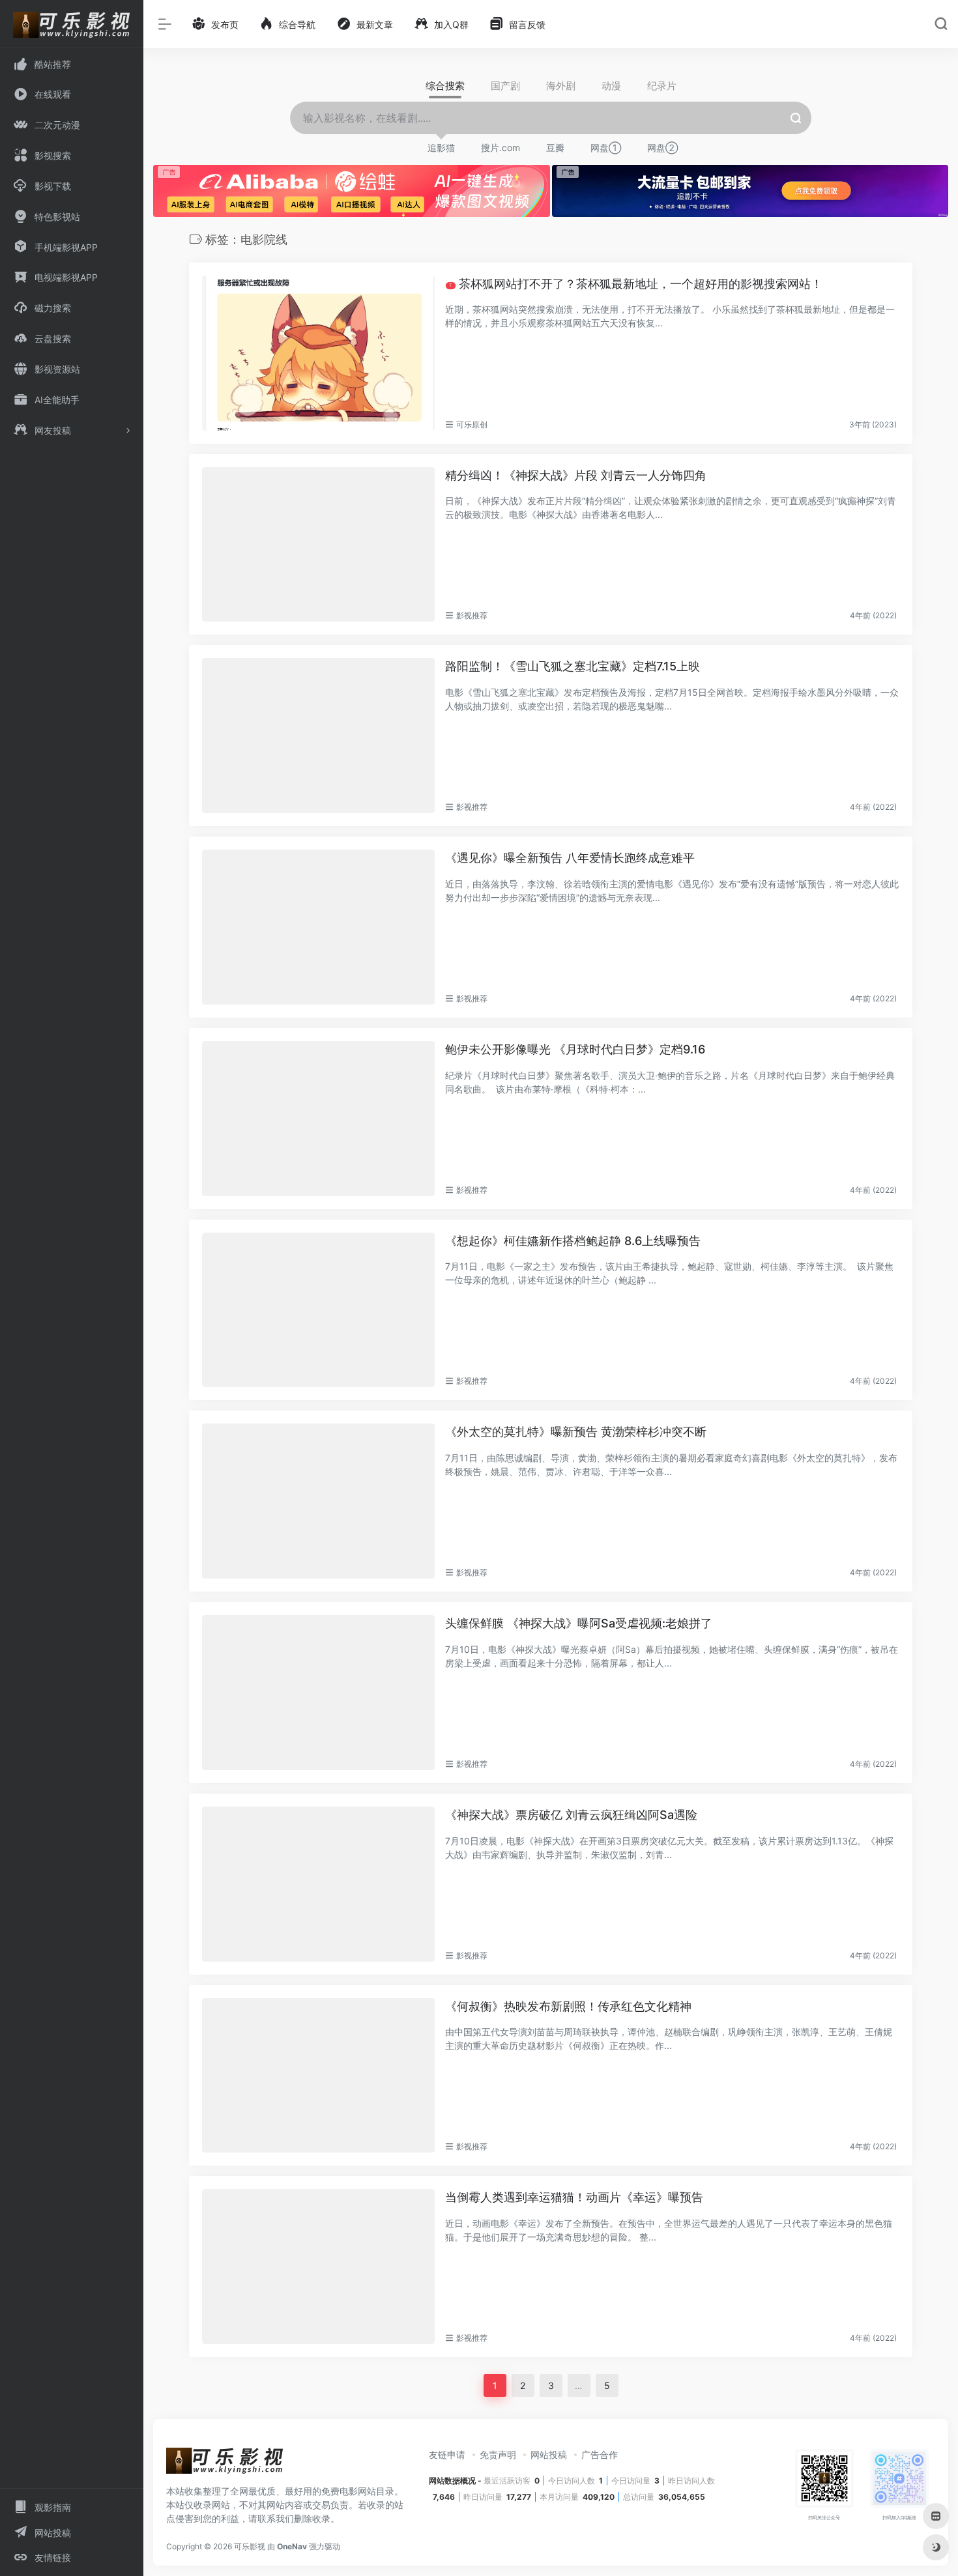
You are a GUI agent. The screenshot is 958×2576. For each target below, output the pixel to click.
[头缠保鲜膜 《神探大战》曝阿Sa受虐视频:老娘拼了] (318, 1693)
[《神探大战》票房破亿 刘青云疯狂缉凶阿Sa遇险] (318, 1884)
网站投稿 (549, 2454)
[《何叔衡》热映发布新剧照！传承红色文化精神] (318, 2076)
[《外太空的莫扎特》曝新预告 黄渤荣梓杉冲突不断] (318, 1501)
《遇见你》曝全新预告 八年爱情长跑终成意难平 (570, 858)
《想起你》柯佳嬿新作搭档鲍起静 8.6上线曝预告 (573, 1241)
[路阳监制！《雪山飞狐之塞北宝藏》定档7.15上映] (318, 736)
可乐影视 (250, 2546)
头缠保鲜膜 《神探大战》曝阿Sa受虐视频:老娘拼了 (579, 1623)
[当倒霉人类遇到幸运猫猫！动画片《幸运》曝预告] (318, 2267)
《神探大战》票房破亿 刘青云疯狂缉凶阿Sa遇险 (571, 1815)
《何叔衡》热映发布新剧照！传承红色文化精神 (568, 2006)
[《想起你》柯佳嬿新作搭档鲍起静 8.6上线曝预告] (318, 1310)
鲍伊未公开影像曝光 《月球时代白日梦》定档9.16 (575, 1049)
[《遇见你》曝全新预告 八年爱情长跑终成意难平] (318, 927)
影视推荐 (472, 615)
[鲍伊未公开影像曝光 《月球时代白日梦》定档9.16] (318, 1119)
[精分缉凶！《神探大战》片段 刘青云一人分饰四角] (318, 545)
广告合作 (600, 2454)
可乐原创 (472, 424)
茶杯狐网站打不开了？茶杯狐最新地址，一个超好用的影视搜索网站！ (636, 284)
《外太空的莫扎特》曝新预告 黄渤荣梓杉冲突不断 (576, 1432)
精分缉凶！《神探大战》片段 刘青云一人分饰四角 (576, 475)
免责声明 (498, 2454)
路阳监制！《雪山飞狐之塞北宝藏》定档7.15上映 (573, 666)
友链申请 (447, 2454)
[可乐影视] (225, 2465)
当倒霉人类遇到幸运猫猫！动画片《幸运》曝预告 (574, 2197)
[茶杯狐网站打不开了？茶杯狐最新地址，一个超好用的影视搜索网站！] (318, 353)
